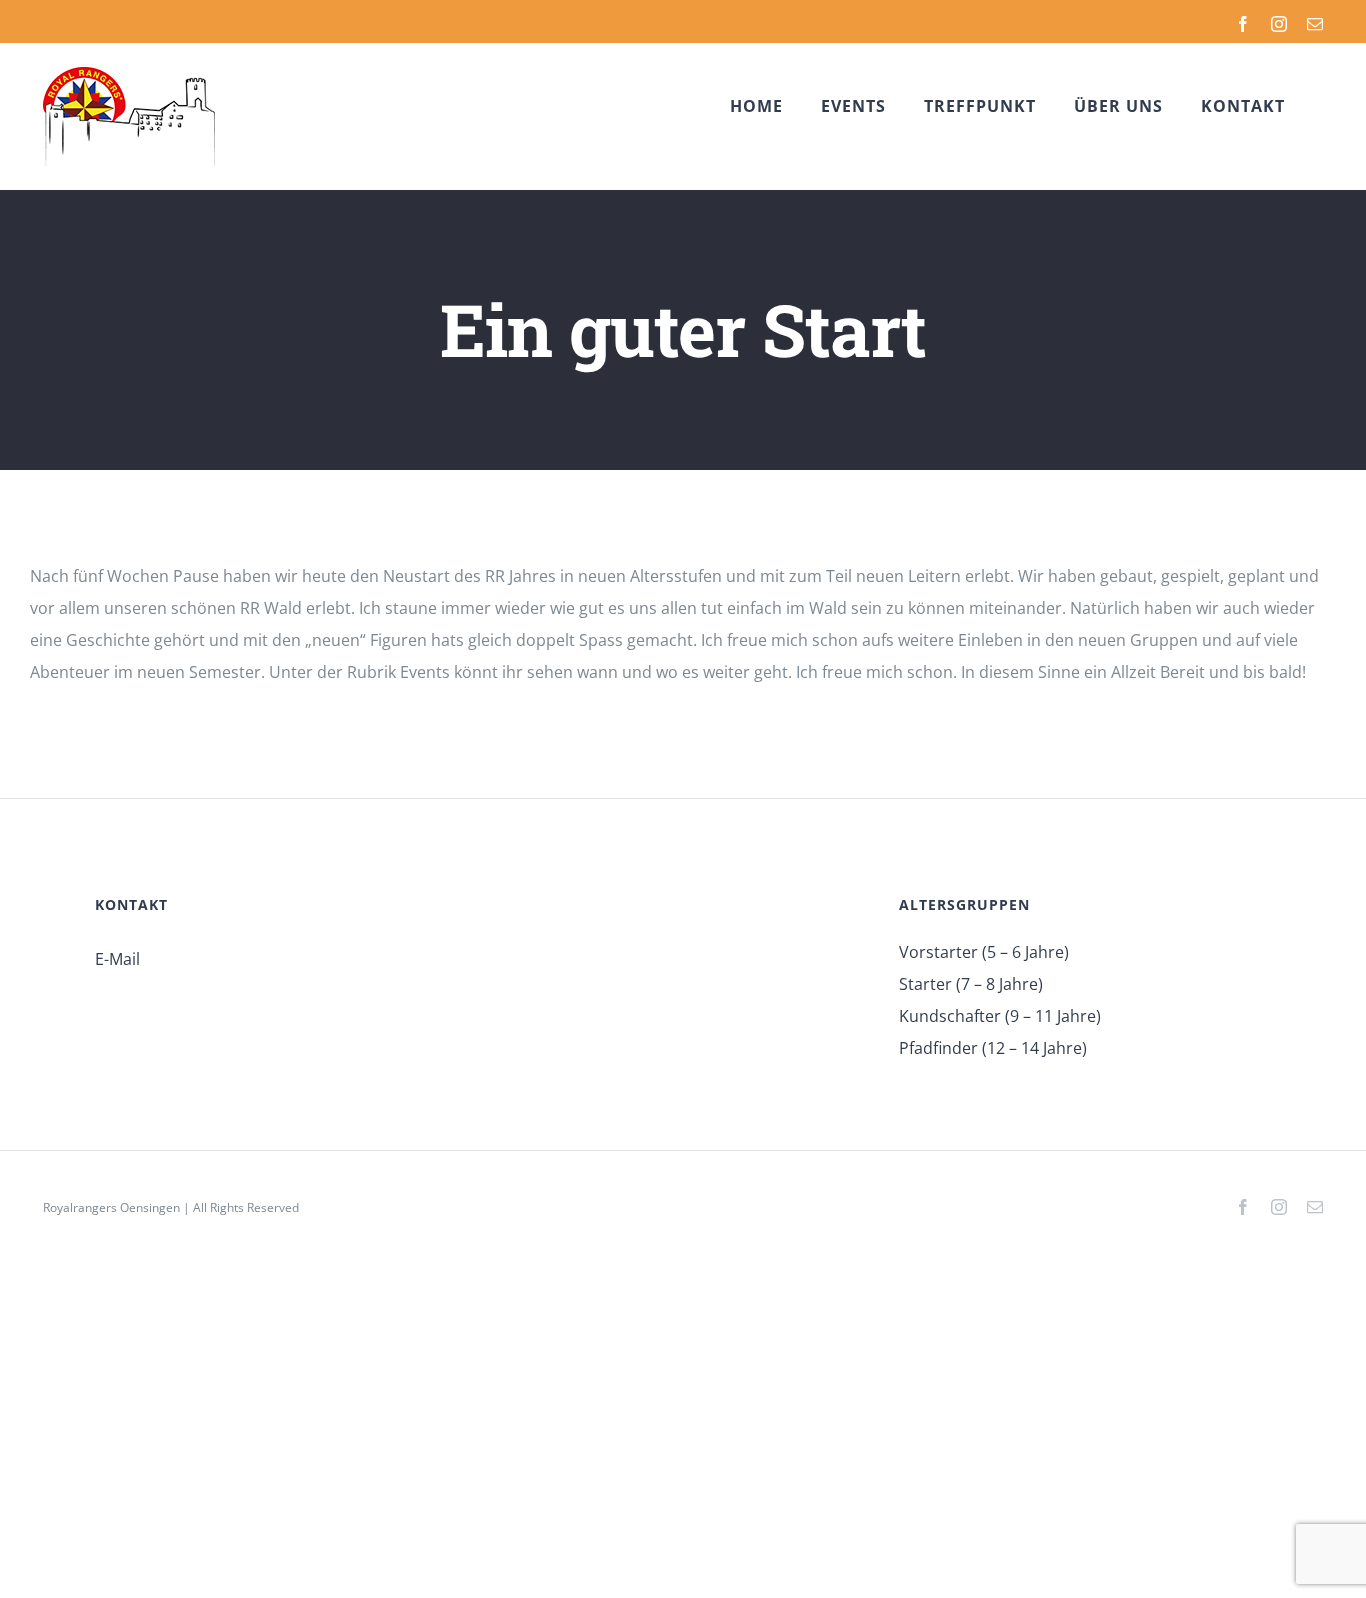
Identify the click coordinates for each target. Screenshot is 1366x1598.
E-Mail (117, 959)
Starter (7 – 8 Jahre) (971, 984)
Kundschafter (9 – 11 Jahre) (1000, 1016)
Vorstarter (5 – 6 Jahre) (984, 952)
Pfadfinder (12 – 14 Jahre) (993, 1048)
